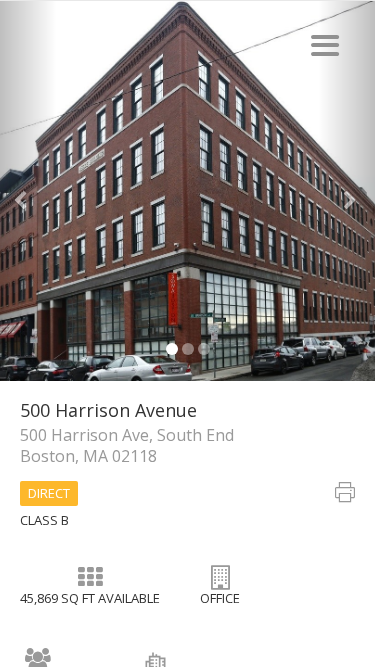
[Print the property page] (345, 495)
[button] (28, 191)
